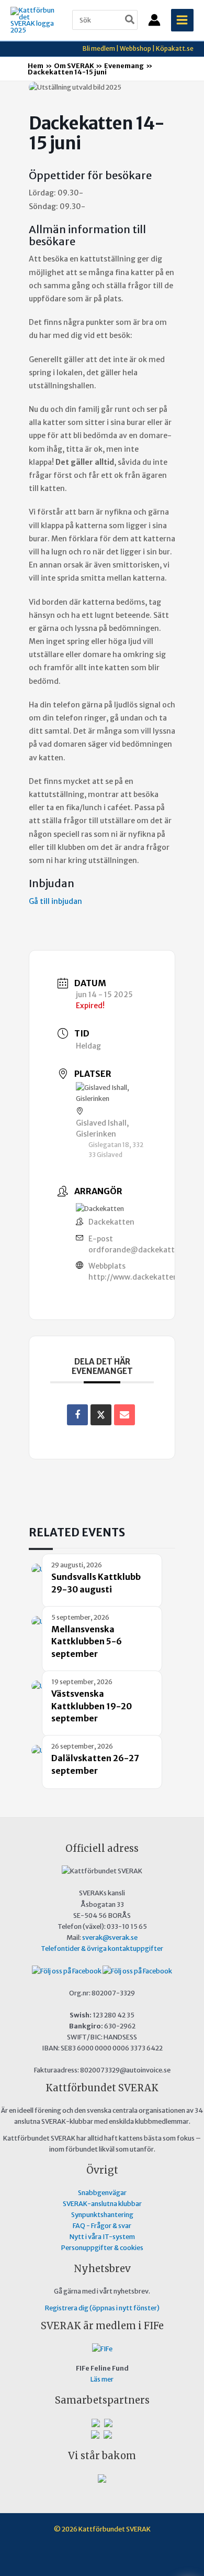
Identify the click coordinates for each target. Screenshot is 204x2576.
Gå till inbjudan (55, 901)
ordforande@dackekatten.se (141, 1250)
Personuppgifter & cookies (102, 2247)
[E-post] (124, 1415)
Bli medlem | (101, 48)
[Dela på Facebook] (77, 1415)
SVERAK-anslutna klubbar (102, 2203)
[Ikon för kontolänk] (154, 20)
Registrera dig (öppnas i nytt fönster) (102, 2308)
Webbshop (135, 48)
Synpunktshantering (102, 2214)
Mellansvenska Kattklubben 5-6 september (87, 1641)
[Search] (130, 20)
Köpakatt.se (175, 48)
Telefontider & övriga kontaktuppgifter (102, 1948)
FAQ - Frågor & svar (102, 2225)
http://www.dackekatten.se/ (140, 1277)
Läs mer (102, 2379)
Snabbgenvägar (102, 2192)
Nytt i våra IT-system (102, 2236)
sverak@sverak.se (110, 1937)
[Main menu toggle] (182, 20)
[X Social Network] (101, 1415)
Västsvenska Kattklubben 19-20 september (92, 1706)
